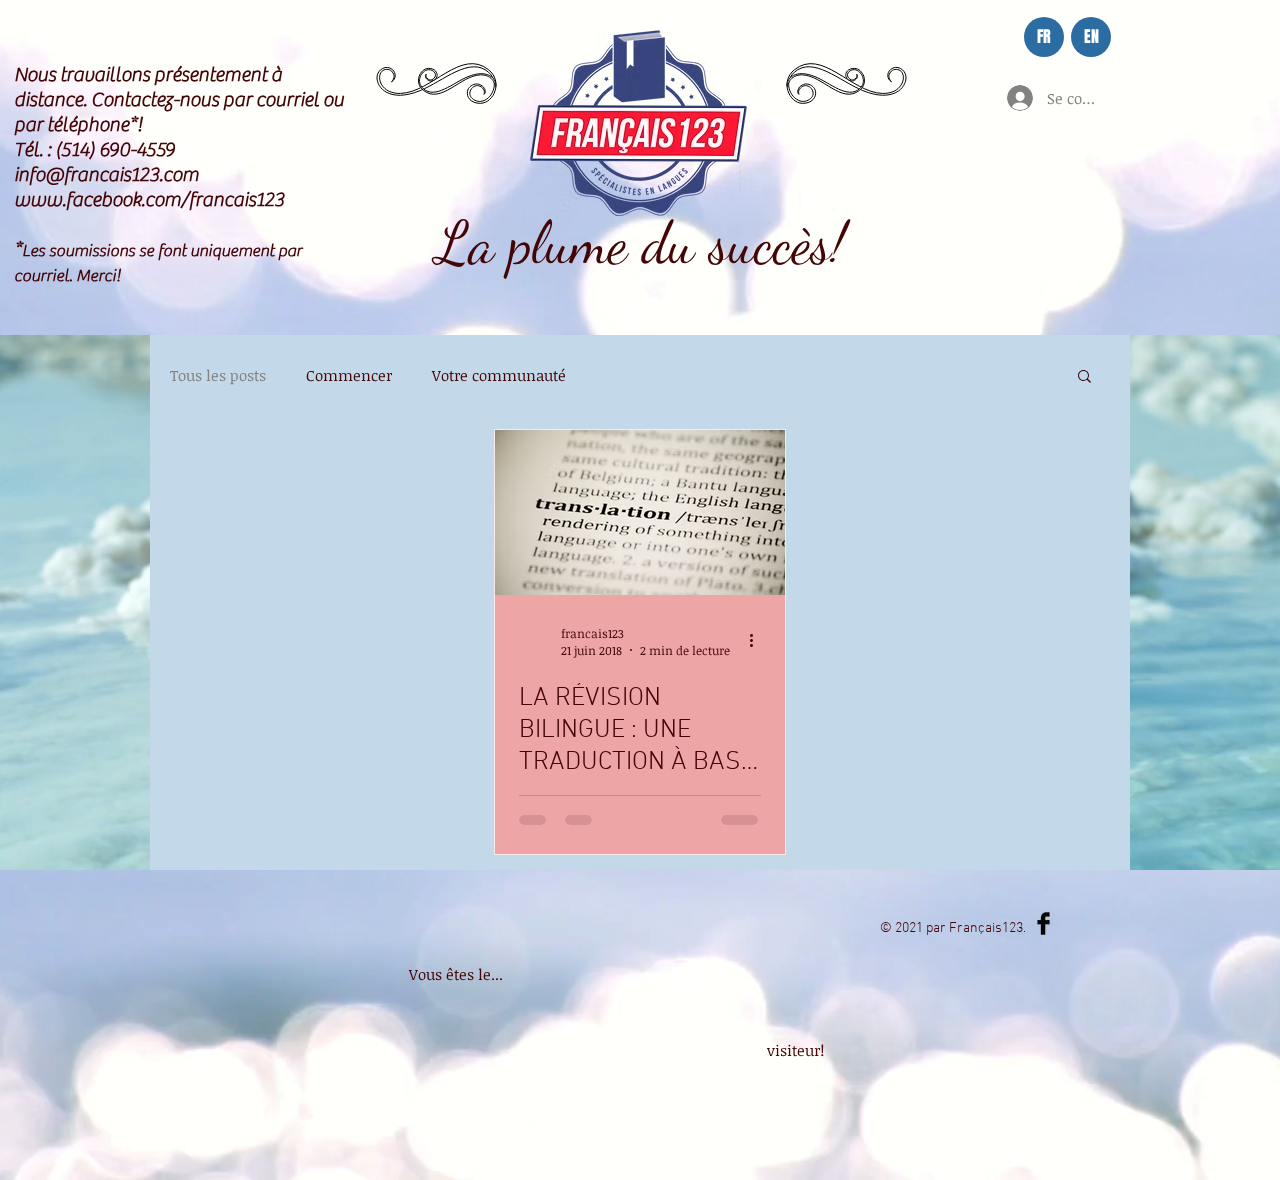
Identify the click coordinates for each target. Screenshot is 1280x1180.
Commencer (349, 375)
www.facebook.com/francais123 (149, 199)
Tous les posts (218, 375)
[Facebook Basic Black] (1043, 923)
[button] (1084, 377)
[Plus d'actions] (758, 641)
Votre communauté (499, 375)
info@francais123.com (106, 174)
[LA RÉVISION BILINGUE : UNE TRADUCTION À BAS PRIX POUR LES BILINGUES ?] (640, 512)
